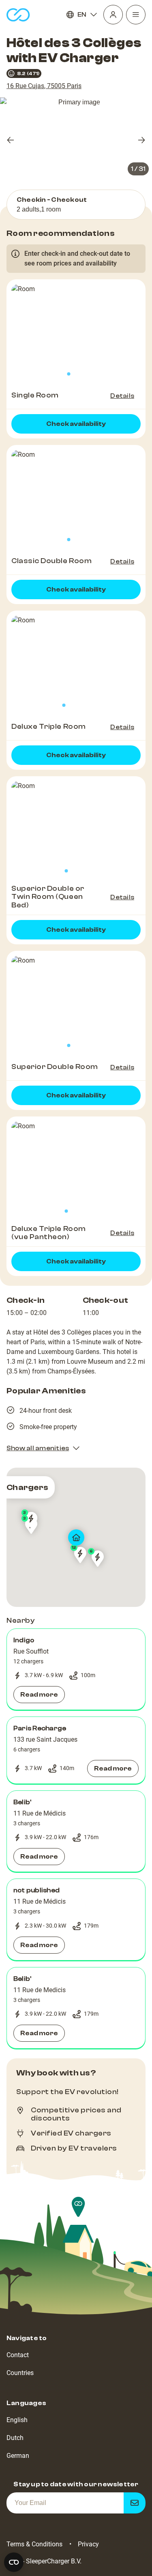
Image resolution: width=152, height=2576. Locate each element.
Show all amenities (38, 1448)
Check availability (76, 424)
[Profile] (113, 15)
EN (82, 15)
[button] (76, 1669)
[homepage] (18, 15)
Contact (18, 2355)
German (18, 2456)
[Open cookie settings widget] (14, 2562)
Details (122, 396)
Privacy (88, 2544)
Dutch (15, 2438)
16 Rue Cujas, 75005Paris (44, 86)
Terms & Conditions (34, 2544)
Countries (20, 2373)
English (17, 2420)
